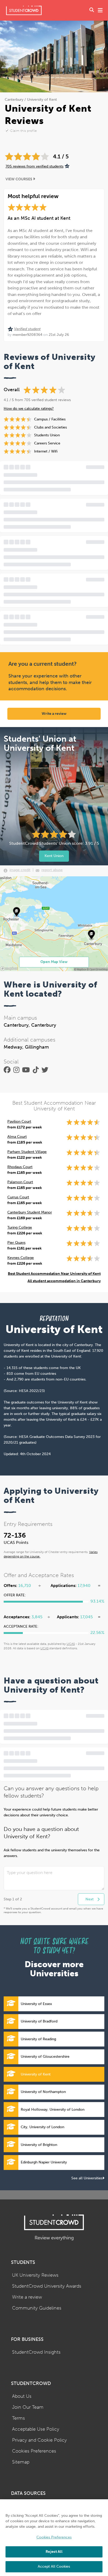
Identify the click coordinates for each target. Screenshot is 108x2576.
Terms (18, 2418)
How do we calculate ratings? (29, 409)
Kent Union (54, 856)
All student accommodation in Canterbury (64, 1281)
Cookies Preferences (34, 2451)
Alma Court (17, 1137)
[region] (54, 2538)
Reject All (54, 2552)
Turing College (20, 1227)
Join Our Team (28, 2407)
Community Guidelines (37, 2308)
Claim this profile (23, 131)
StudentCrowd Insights (36, 2352)
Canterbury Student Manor (30, 1212)
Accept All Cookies (54, 2566)
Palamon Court (20, 1182)
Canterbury (14, 100)
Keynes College (21, 1258)
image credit (20, 870)
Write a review (54, 714)
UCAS (71, 1644)
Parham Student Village (27, 1152)
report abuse (52, 870)
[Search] (92, 10)
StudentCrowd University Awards (47, 2286)
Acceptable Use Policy (36, 2429)
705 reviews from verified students (34, 166)
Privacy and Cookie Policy (39, 2440)
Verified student (27, 329)
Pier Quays (16, 1243)
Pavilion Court (19, 1122)
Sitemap (21, 2462)
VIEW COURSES (19, 179)
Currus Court (18, 1197)
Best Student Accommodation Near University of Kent (54, 1274)
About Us (22, 2396)
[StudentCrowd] (24, 10)
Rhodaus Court (20, 1167)
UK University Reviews (35, 2275)
